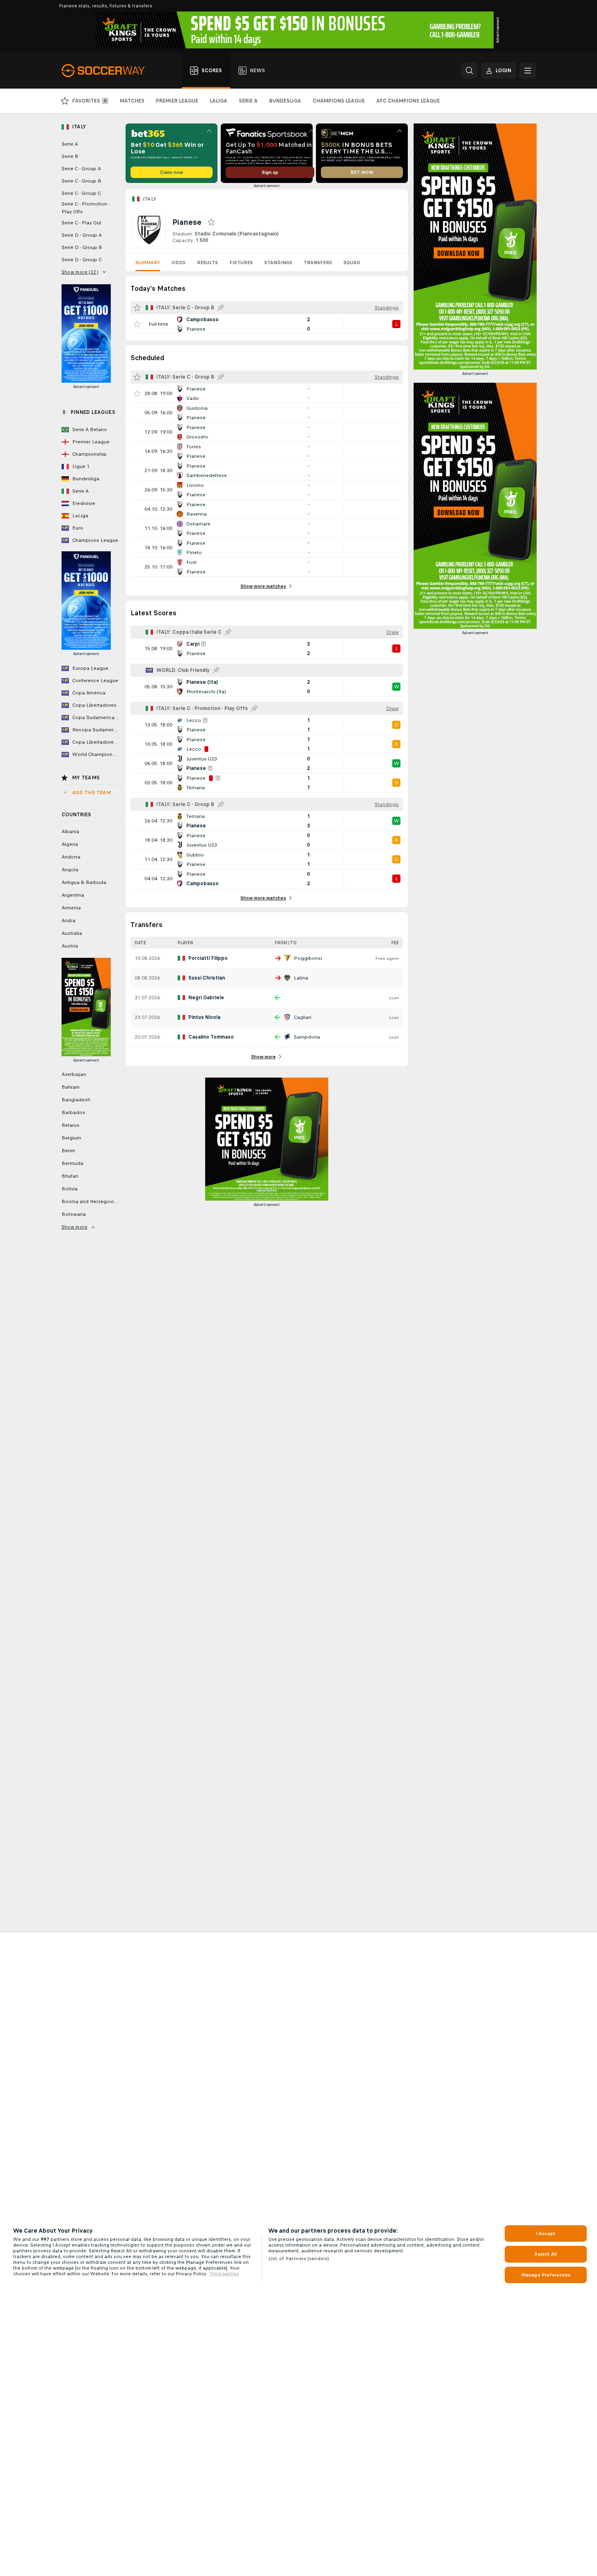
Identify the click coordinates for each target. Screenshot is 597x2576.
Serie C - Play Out (81, 223)
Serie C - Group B (81, 181)
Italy (150, 199)
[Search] (469, 71)
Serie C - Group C (81, 193)
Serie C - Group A (81, 169)
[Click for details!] (267, 324)
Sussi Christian (207, 978)
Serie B (70, 156)
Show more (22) (80, 272)
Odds (178, 263)
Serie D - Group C (82, 260)
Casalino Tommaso (211, 1037)
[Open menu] (528, 71)
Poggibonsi (308, 958)
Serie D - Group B (82, 247)
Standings (278, 263)
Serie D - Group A (82, 235)
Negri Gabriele (206, 998)
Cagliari (303, 1017)
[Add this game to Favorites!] (137, 324)
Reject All (546, 2254)
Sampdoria (307, 1037)
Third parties (224, 2274)
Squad (352, 263)
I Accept (546, 2233)
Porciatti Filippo (208, 958)
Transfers (318, 263)
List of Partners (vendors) (299, 2259)
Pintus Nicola (204, 1017)
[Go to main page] (108, 71)
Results (207, 263)
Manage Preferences (546, 2275)
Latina (301, 978)
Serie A (70, 144)
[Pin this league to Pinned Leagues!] (221, 308)
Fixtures (241, 263)
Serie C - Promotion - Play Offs (86, 208)
